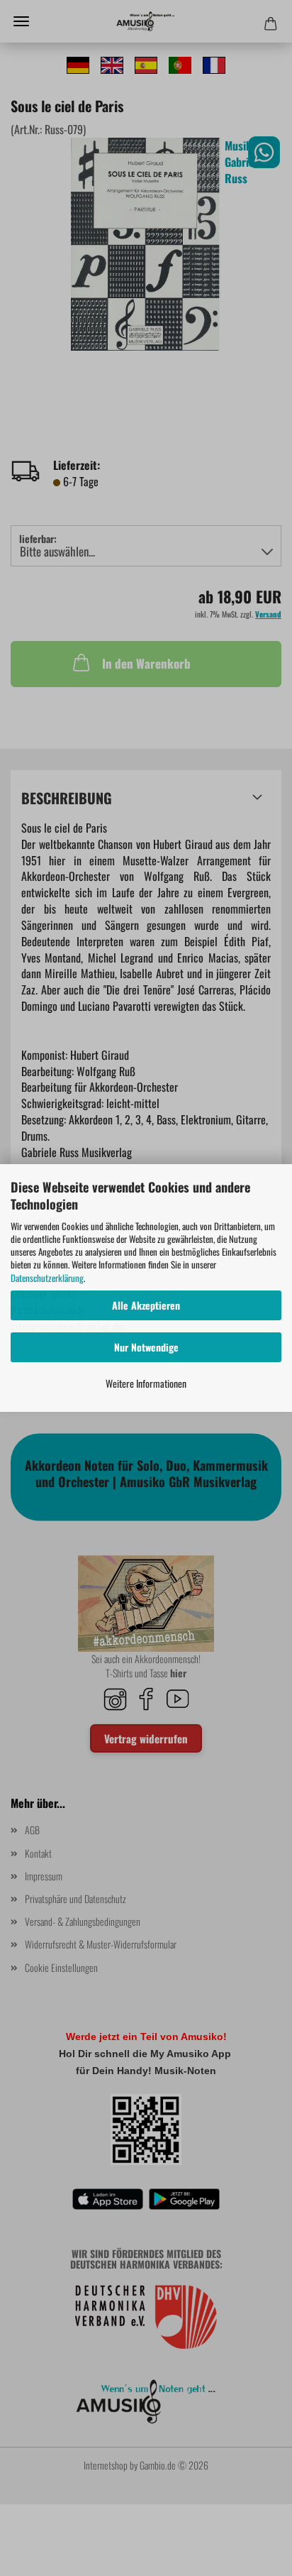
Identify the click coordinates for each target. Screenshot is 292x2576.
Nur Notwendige (146, 1347)
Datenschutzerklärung (47, 1278)
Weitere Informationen (146, 1383)
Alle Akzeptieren (146, 1305)
